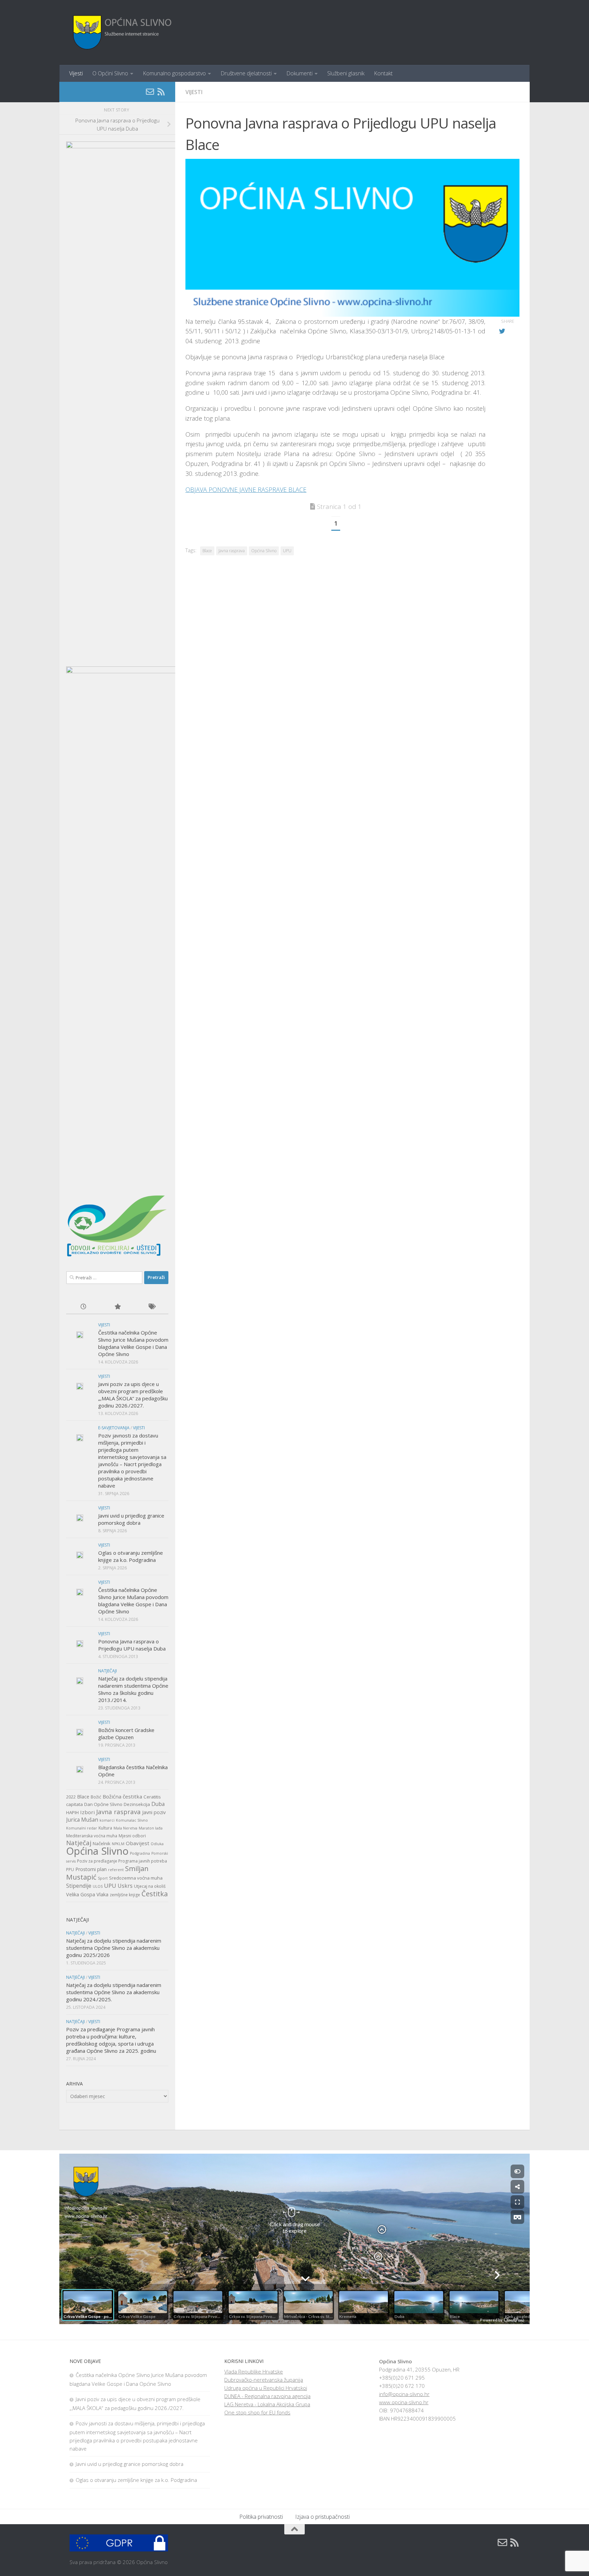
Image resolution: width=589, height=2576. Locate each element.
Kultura (105, 1828)
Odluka (157, 1844)
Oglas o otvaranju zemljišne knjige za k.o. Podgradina (131, 1556)
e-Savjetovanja (114, 1428)
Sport (103, 1878)
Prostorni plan (91, 1869)
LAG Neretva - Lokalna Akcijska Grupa (267, 2404)
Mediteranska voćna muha (92, 1836)
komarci (107, 1820)
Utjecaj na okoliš (150, 1886)
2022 (71, 1797)
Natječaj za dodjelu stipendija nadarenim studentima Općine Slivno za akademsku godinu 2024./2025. (114, 1992)
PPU (70, 1870)
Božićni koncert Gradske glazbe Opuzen (126, 1734)
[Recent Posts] (83, 1307)
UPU (287, 551)
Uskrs (125, 1886)
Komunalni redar (82, 1828)
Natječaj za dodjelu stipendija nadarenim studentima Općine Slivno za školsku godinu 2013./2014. (133, 1689)
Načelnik (102, 1843)
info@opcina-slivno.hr (404, 2394)
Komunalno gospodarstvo (174, 73)
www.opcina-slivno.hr (404, 2402)
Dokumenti (299, 73)
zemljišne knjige (125, 1895)
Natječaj (79, 1843)
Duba (158, 1804)
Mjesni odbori (132, 1836)
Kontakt (383, 73)
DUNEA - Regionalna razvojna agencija (267, 2396)
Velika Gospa (81, 1894)
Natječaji (108, 1671)
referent (116, 1870)
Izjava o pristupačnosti (322, 2517)
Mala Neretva (125, 1828)
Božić (96, 1797)
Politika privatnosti (261, 2517)
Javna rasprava (232, 551)
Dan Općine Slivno (103, 1804)
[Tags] (151, 1307)
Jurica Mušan (82, 1820)
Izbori (87, 1812)
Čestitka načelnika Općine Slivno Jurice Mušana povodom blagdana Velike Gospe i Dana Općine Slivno (133, 1343)
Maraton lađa (151, 1828)
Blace (207, 551)
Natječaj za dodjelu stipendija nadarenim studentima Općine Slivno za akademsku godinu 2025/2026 (114, 1948)
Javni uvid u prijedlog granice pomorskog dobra (131, 1519)
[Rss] (161, 92)
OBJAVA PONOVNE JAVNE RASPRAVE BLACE (246, 489)
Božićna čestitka (122, 1796)
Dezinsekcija (137, 1804)
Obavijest (138, 1843)
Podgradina (140, 1853)
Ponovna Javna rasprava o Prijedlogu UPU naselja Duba (132, 1645)
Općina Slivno (264, 551)
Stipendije (79, 1886)
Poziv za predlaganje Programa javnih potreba (122, 1861)
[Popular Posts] (117, 1307)
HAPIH (72, 1812)
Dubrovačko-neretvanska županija (264, 2380)
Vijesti (76, 73)
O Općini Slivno (110, 73)
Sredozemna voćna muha (136, 1878)
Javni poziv (154, 1812)
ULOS (98, 1886)
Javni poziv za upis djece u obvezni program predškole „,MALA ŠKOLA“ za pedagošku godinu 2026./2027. (133, 1395)
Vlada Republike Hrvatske (254, 2371)
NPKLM (118, 1844)
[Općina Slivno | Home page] (121, 32)
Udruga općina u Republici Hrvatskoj (266, 2388)
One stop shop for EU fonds (257, 2412)
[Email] (150, 92)
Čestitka (155, 1894)
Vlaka (102, 1894)
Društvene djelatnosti (246, 73)
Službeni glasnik (346, 73)
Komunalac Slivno (132, 1820)
